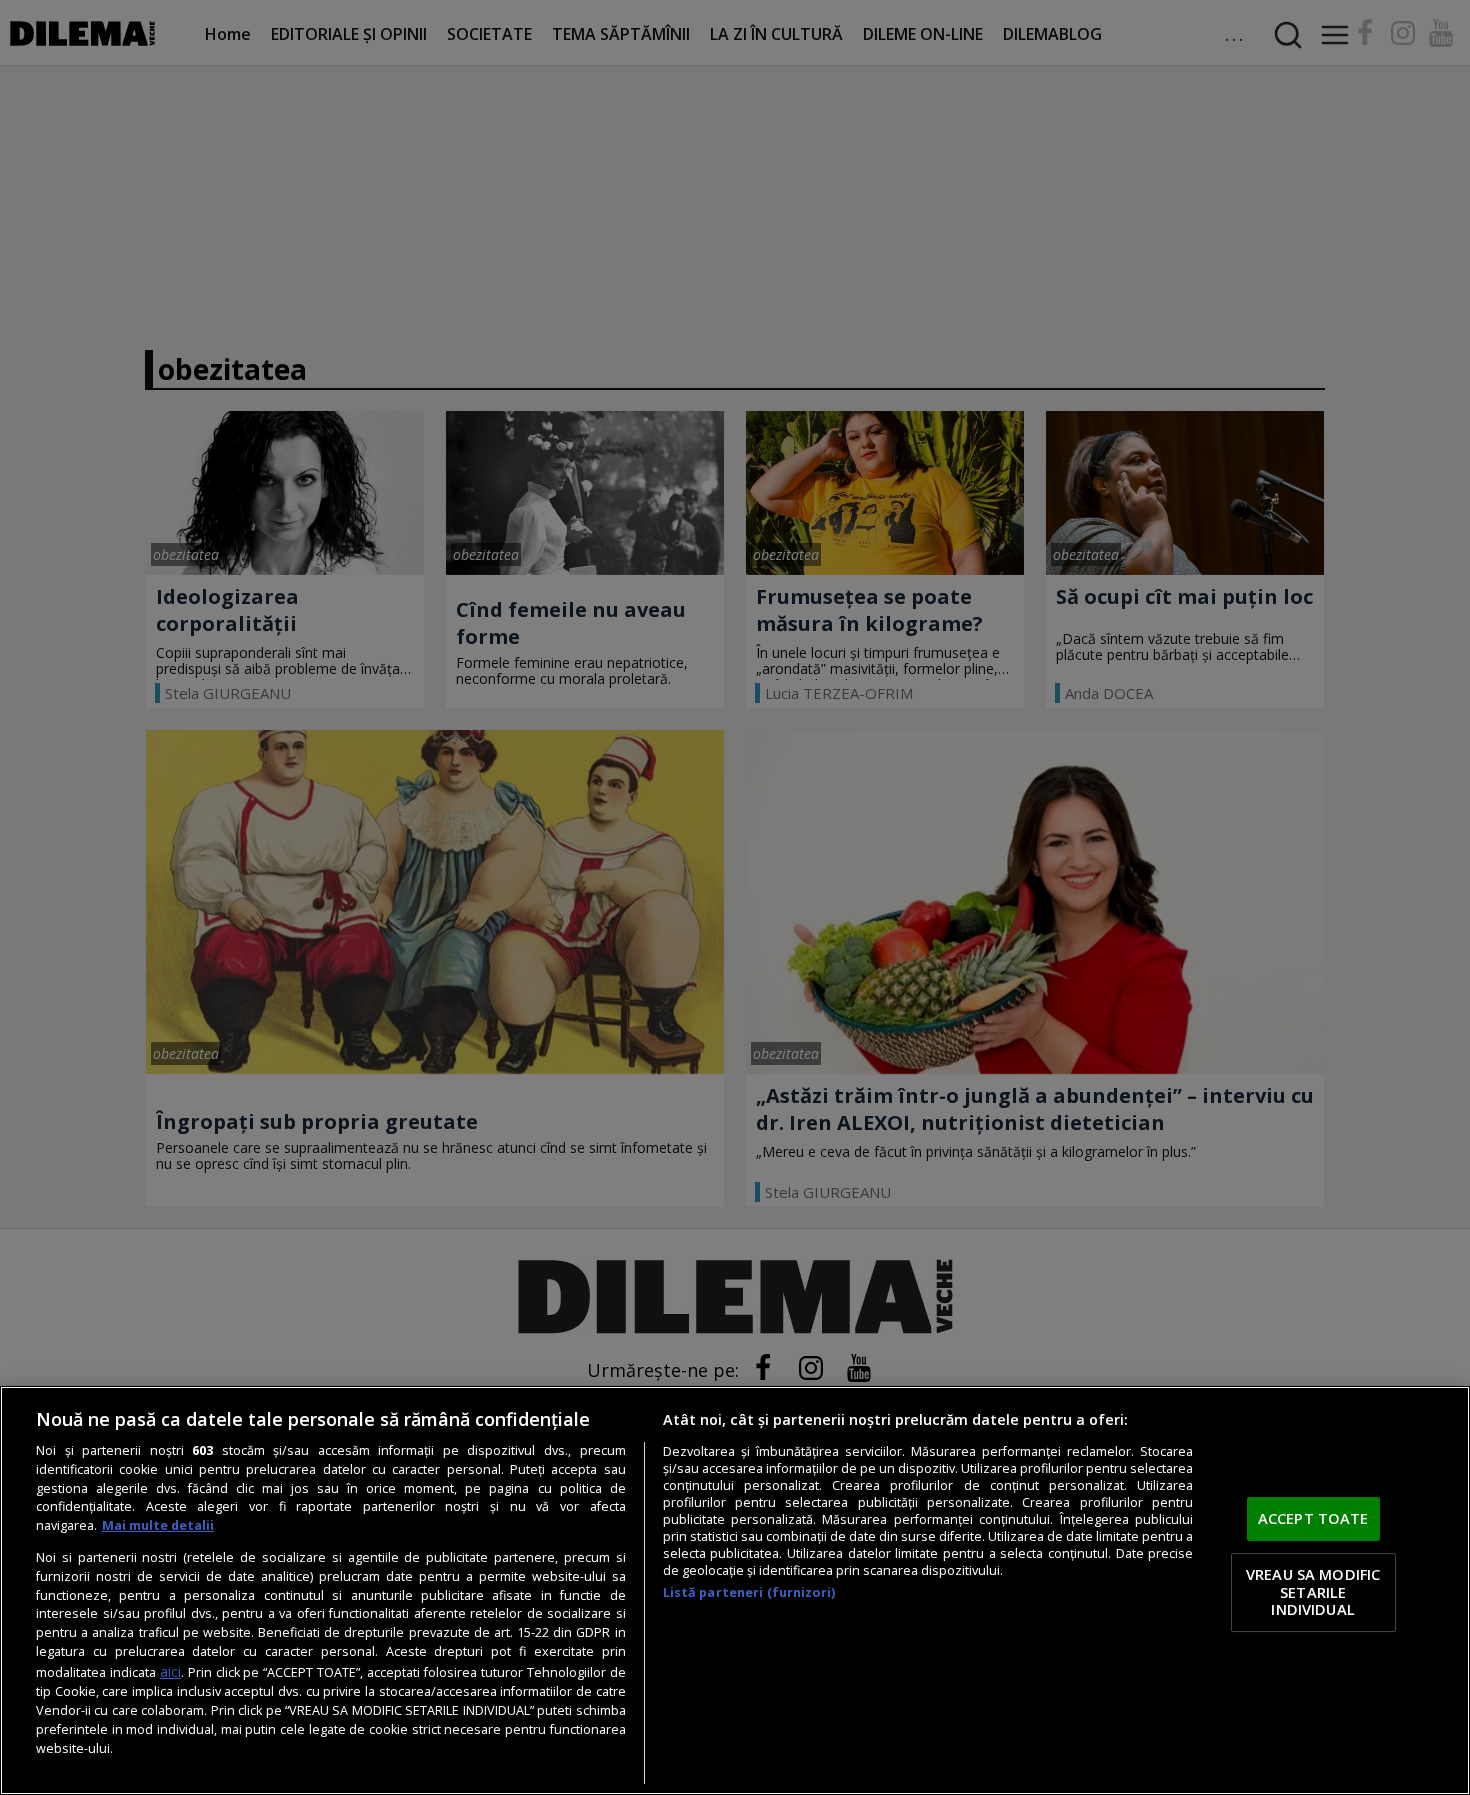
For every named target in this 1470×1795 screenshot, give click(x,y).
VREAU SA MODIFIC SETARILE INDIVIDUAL (1313, 1591)
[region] (735, 1590)
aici (170, 1671)
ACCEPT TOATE (1313, 1519)
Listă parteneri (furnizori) (749, 1592)
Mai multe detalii (158, 1525)
